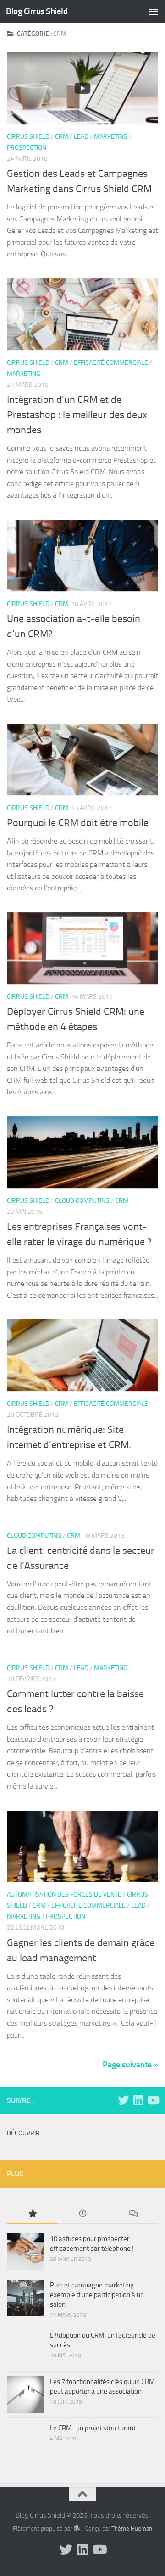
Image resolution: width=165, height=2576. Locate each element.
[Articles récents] (82, 2214)
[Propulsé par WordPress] (76, 2528)
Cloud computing (82, 1201)
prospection (27, 148)
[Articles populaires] (32, 2214)
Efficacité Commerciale (111, 363)
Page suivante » (130, 2065)
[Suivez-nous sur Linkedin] (138, 2100)
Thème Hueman (132, 2528)
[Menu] (154, 11)
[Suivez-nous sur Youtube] (153, 2100)
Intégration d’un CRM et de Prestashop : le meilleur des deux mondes (77, 415)
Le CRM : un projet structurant (93, 2428)
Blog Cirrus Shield (37, 11)
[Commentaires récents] (133, 2214)
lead (81, 137)
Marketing (111, 137)
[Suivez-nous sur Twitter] (123, 2100)
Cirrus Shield (28, 137)
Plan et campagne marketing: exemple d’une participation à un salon (97, 2295)
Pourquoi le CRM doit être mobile (78, 823)
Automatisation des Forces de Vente (64, 1894)
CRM (62, 137)
